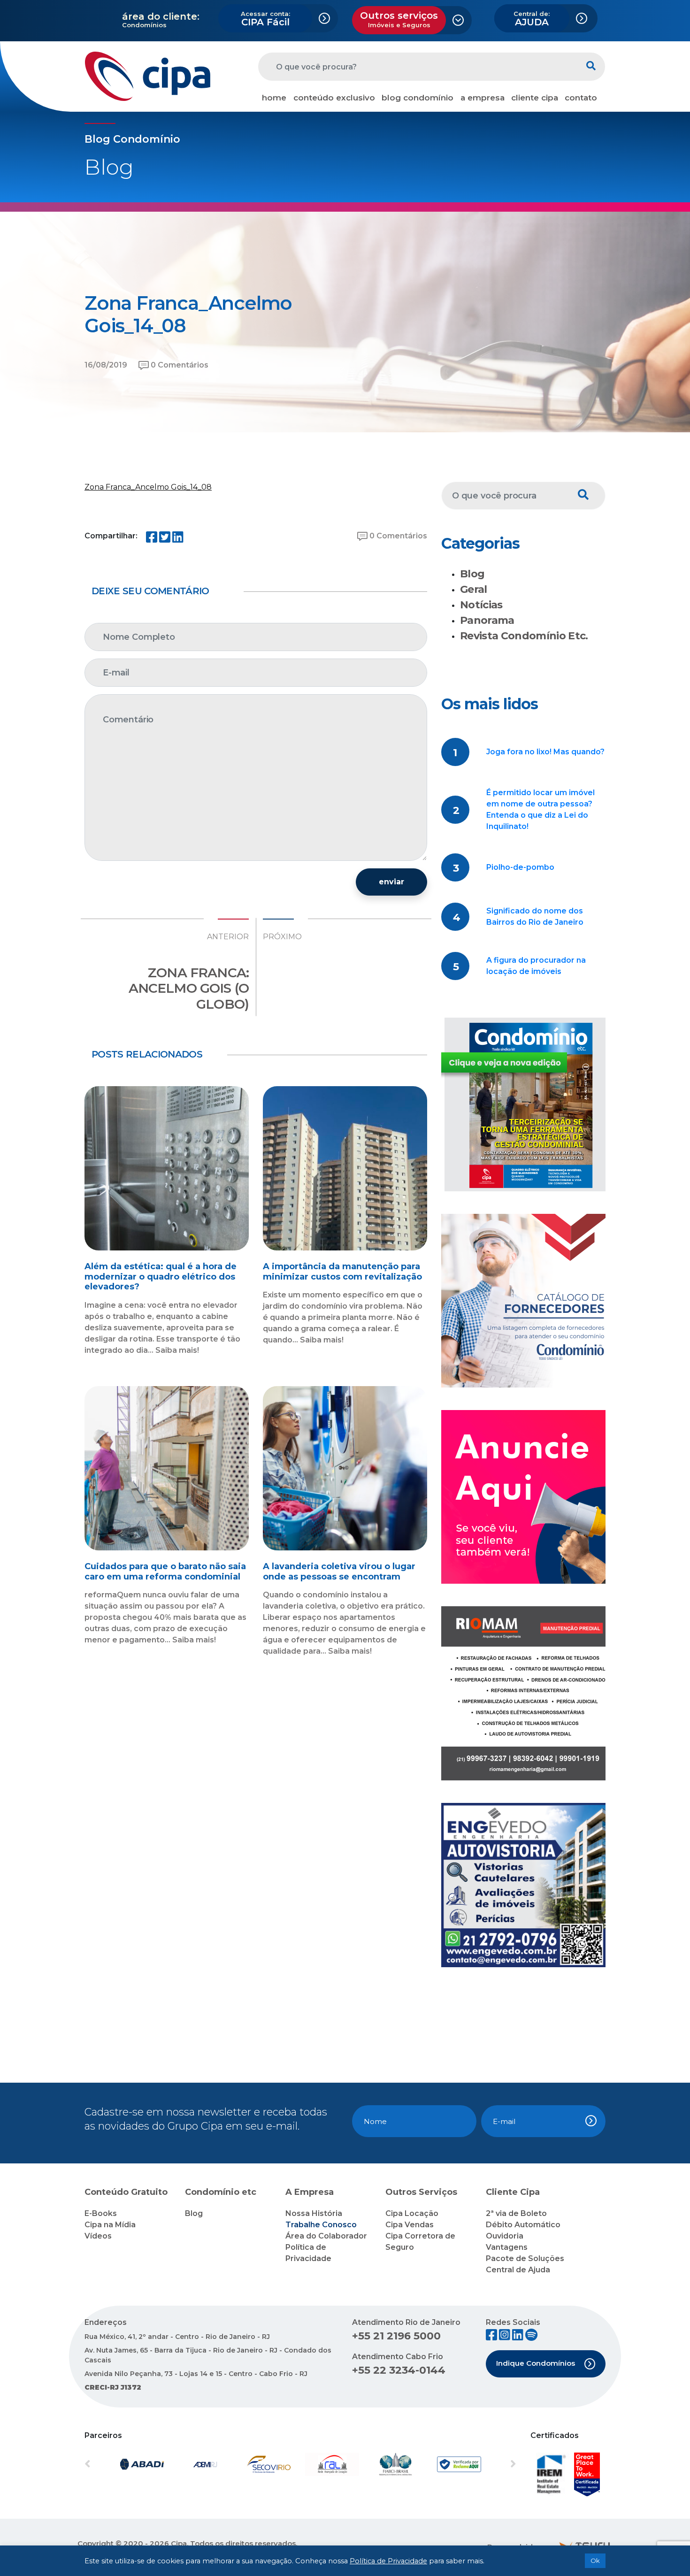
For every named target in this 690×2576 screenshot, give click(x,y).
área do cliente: (161, 16)
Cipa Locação (412, 2213)
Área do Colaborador (326, 2236)
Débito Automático (523, 2225)
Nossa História (314, 2213)
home (274, 98)
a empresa (483, 98)
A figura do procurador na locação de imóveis (536, 966)
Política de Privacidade (388, 2561)
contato (581, 98)
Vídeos (98, 2236)
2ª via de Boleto (516, 2213)
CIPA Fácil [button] (265, 19)
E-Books (101, 2213)
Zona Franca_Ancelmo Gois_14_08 (148, 487)
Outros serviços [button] (399, 19)
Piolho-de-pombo (520, 867)
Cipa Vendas (410, 2225)
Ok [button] (595, 2561)
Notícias (481, 605)
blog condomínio (418, 98)
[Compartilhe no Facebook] (152, 539)
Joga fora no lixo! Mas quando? (545, 752)
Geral (474, 589)
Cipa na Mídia (110, 2225)
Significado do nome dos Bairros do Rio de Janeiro (535, 916)
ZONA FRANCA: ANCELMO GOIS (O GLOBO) (189, 988)
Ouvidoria (505, 2236)
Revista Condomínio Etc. (524, 636)
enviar (391, 882)
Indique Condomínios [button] (536, 2363)
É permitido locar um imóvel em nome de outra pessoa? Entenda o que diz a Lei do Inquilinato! (540, 809)
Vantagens (507, 2247)
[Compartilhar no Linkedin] (178, 539)
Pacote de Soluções (525, 2258)
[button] (117, 2464)
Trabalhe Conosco (321, 2225)
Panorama (487, 620)
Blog (472, 574)
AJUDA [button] (532, 19)
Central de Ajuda (518, 2270)
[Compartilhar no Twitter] (165, 539)
